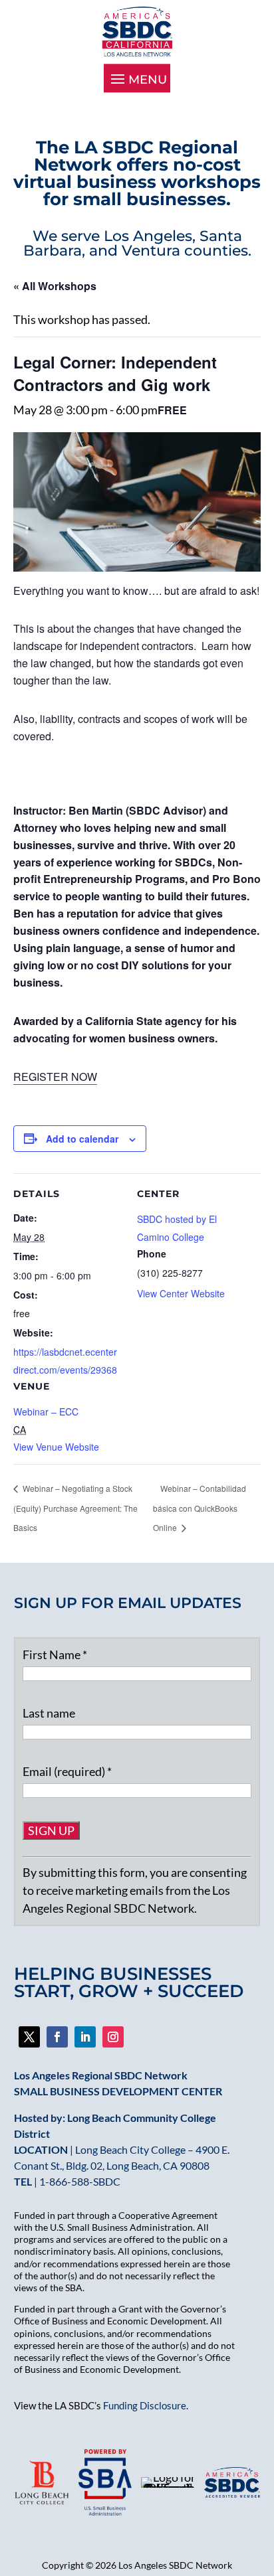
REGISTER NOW (55, 1077)
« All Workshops (55, 286)
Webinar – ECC (46, 1411)
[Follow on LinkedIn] (85, 2037)
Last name (49, 1713)
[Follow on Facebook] (29, 2037)
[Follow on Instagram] (113, 2037)
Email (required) (67, 1771)
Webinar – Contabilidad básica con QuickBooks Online (200, 1508)
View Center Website (181, 1293)
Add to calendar (82, 1139)
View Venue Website (56, 1447)
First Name (55, 1654)
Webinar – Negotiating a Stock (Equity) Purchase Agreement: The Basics (75, 1508)
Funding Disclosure (145, 2405)
